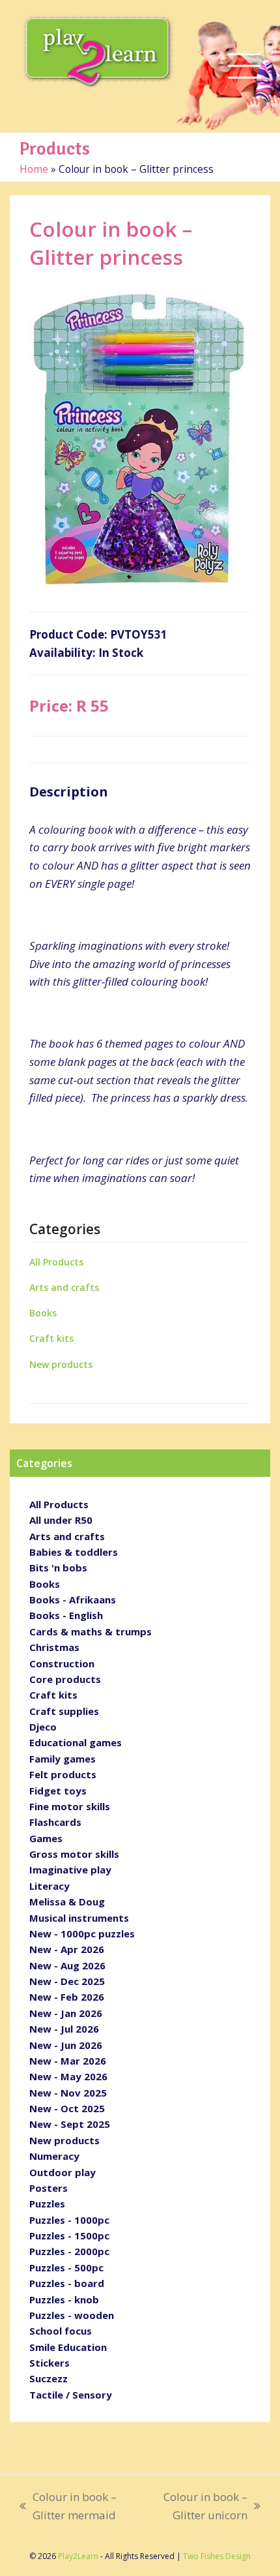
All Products (56, 1262)
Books (43, 1313)
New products (61, 1364)
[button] (244, 66)
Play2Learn (78, 2556)
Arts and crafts (64, 1287)
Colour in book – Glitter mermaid (68, 2507)
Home (34, 169)
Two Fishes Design (217, 2556)
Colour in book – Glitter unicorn (198, 2507)
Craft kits (51, 1338)
